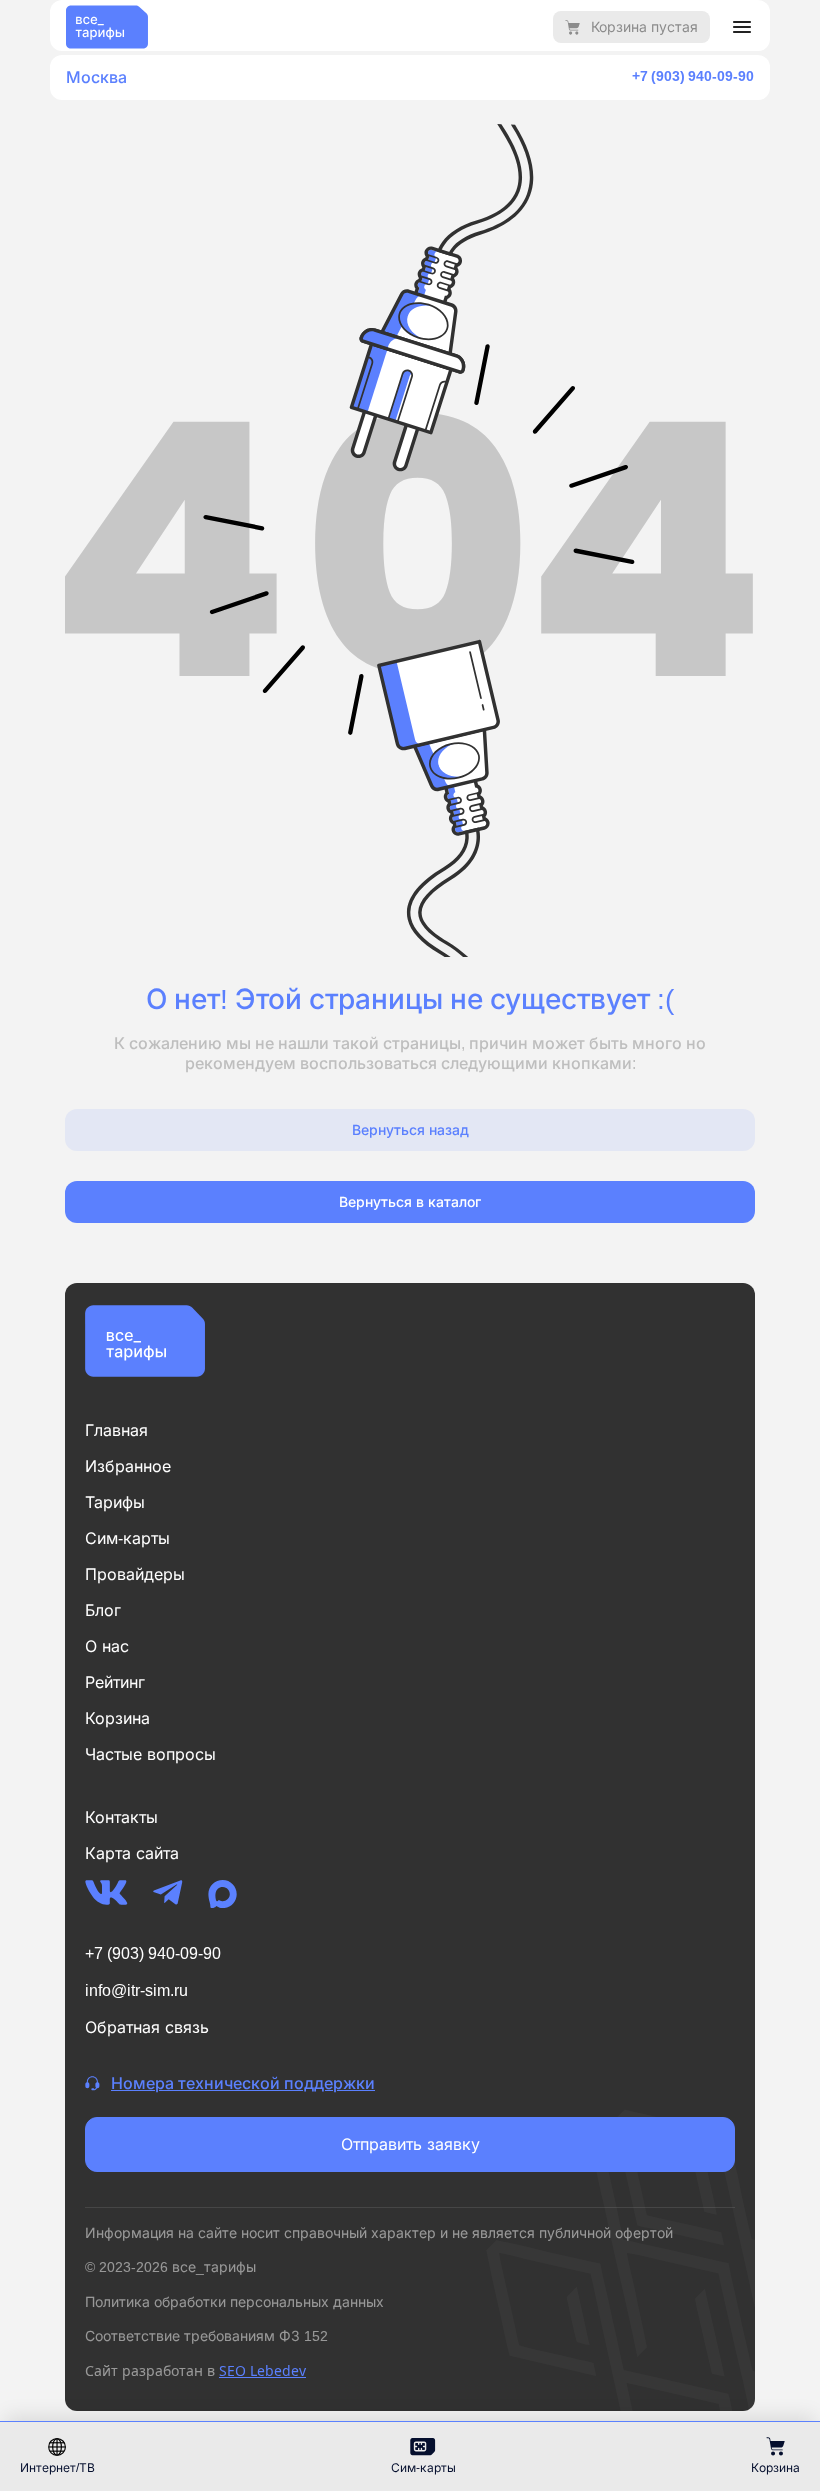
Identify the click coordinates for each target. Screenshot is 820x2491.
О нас (107, 1646)
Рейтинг (115, 1682)
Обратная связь (147, 2027)
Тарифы (115, 1502)
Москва (96, 77)
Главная (116, 1430)
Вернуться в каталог (410, 1201)
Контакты (121, 1817)
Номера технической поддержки (243, 2083)
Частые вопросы (150, 1754)
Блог (103, 1610)
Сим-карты (127, 1538)
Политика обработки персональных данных (234, 2301)
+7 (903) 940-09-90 (693, 75)
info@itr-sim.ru (136, 1990)
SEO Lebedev (262, 2370)
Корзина (117, 1718)
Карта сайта (132, 1853)
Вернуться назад (410, 1129)
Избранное (128, 1466)
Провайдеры (135, 1574)
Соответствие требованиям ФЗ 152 (206, 2335)
